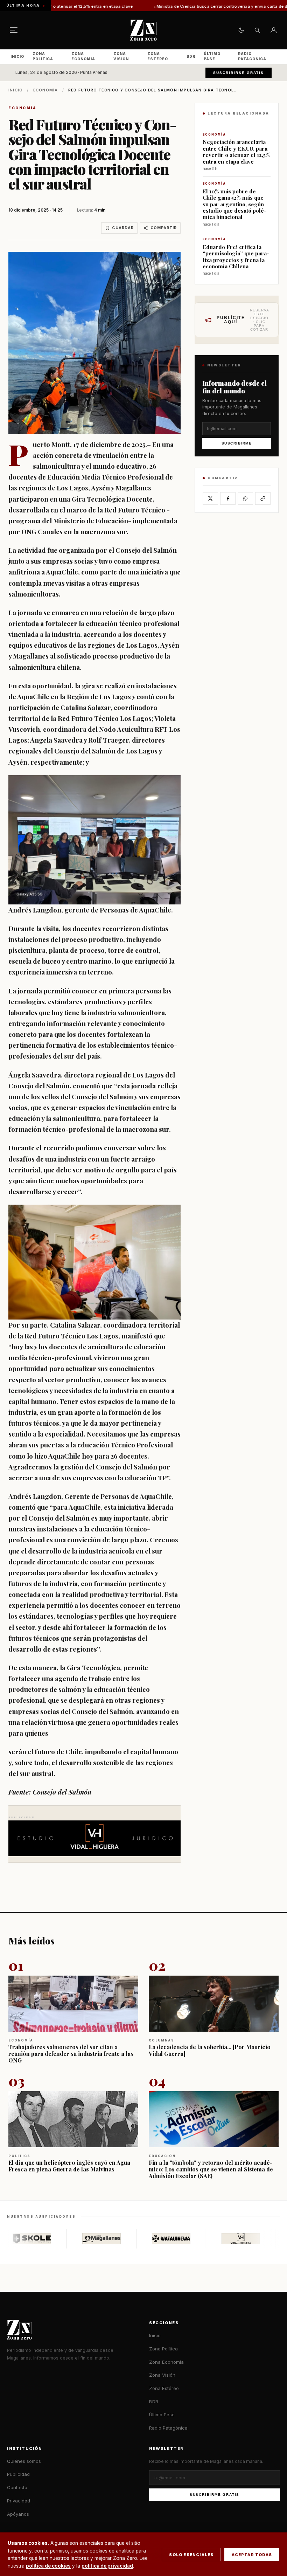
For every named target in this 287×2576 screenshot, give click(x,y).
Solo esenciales (191, 2555)
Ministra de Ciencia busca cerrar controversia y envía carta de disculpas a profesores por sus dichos (172, 6)
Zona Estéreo (158, 56)
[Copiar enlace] (263, 498)
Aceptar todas (252, 2555)
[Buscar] (257, 30)
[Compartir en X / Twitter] (210, 498)
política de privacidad (107, 2566)
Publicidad (18, 2474)
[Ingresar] (274, 30)
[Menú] (14, 30)
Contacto (17, 2487)
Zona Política (43, 56)
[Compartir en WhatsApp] (245, 498)
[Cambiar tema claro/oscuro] (241, 30)
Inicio (17, 56)
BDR (191, 56)
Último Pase (212, 56)
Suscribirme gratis (215, 2495)
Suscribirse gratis (239, 73)
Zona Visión (121, 56)
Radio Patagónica (252, 56)
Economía (46, 90)
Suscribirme (237, 443)
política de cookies (48, 2566)
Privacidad (19, 2501)
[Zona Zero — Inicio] (143, 30)
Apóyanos (18, 2514)
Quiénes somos (24, 2461)
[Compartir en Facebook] (228, 498)
